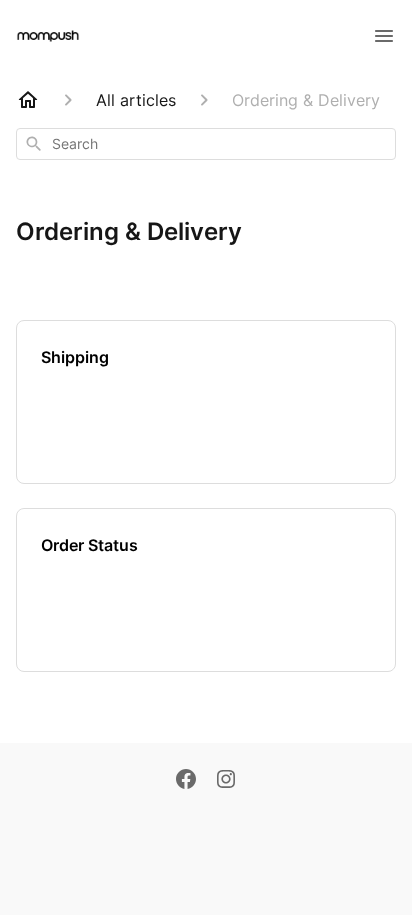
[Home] (28, 100)
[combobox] (206, 144)
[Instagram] (226, 781)
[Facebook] (186, 781)
